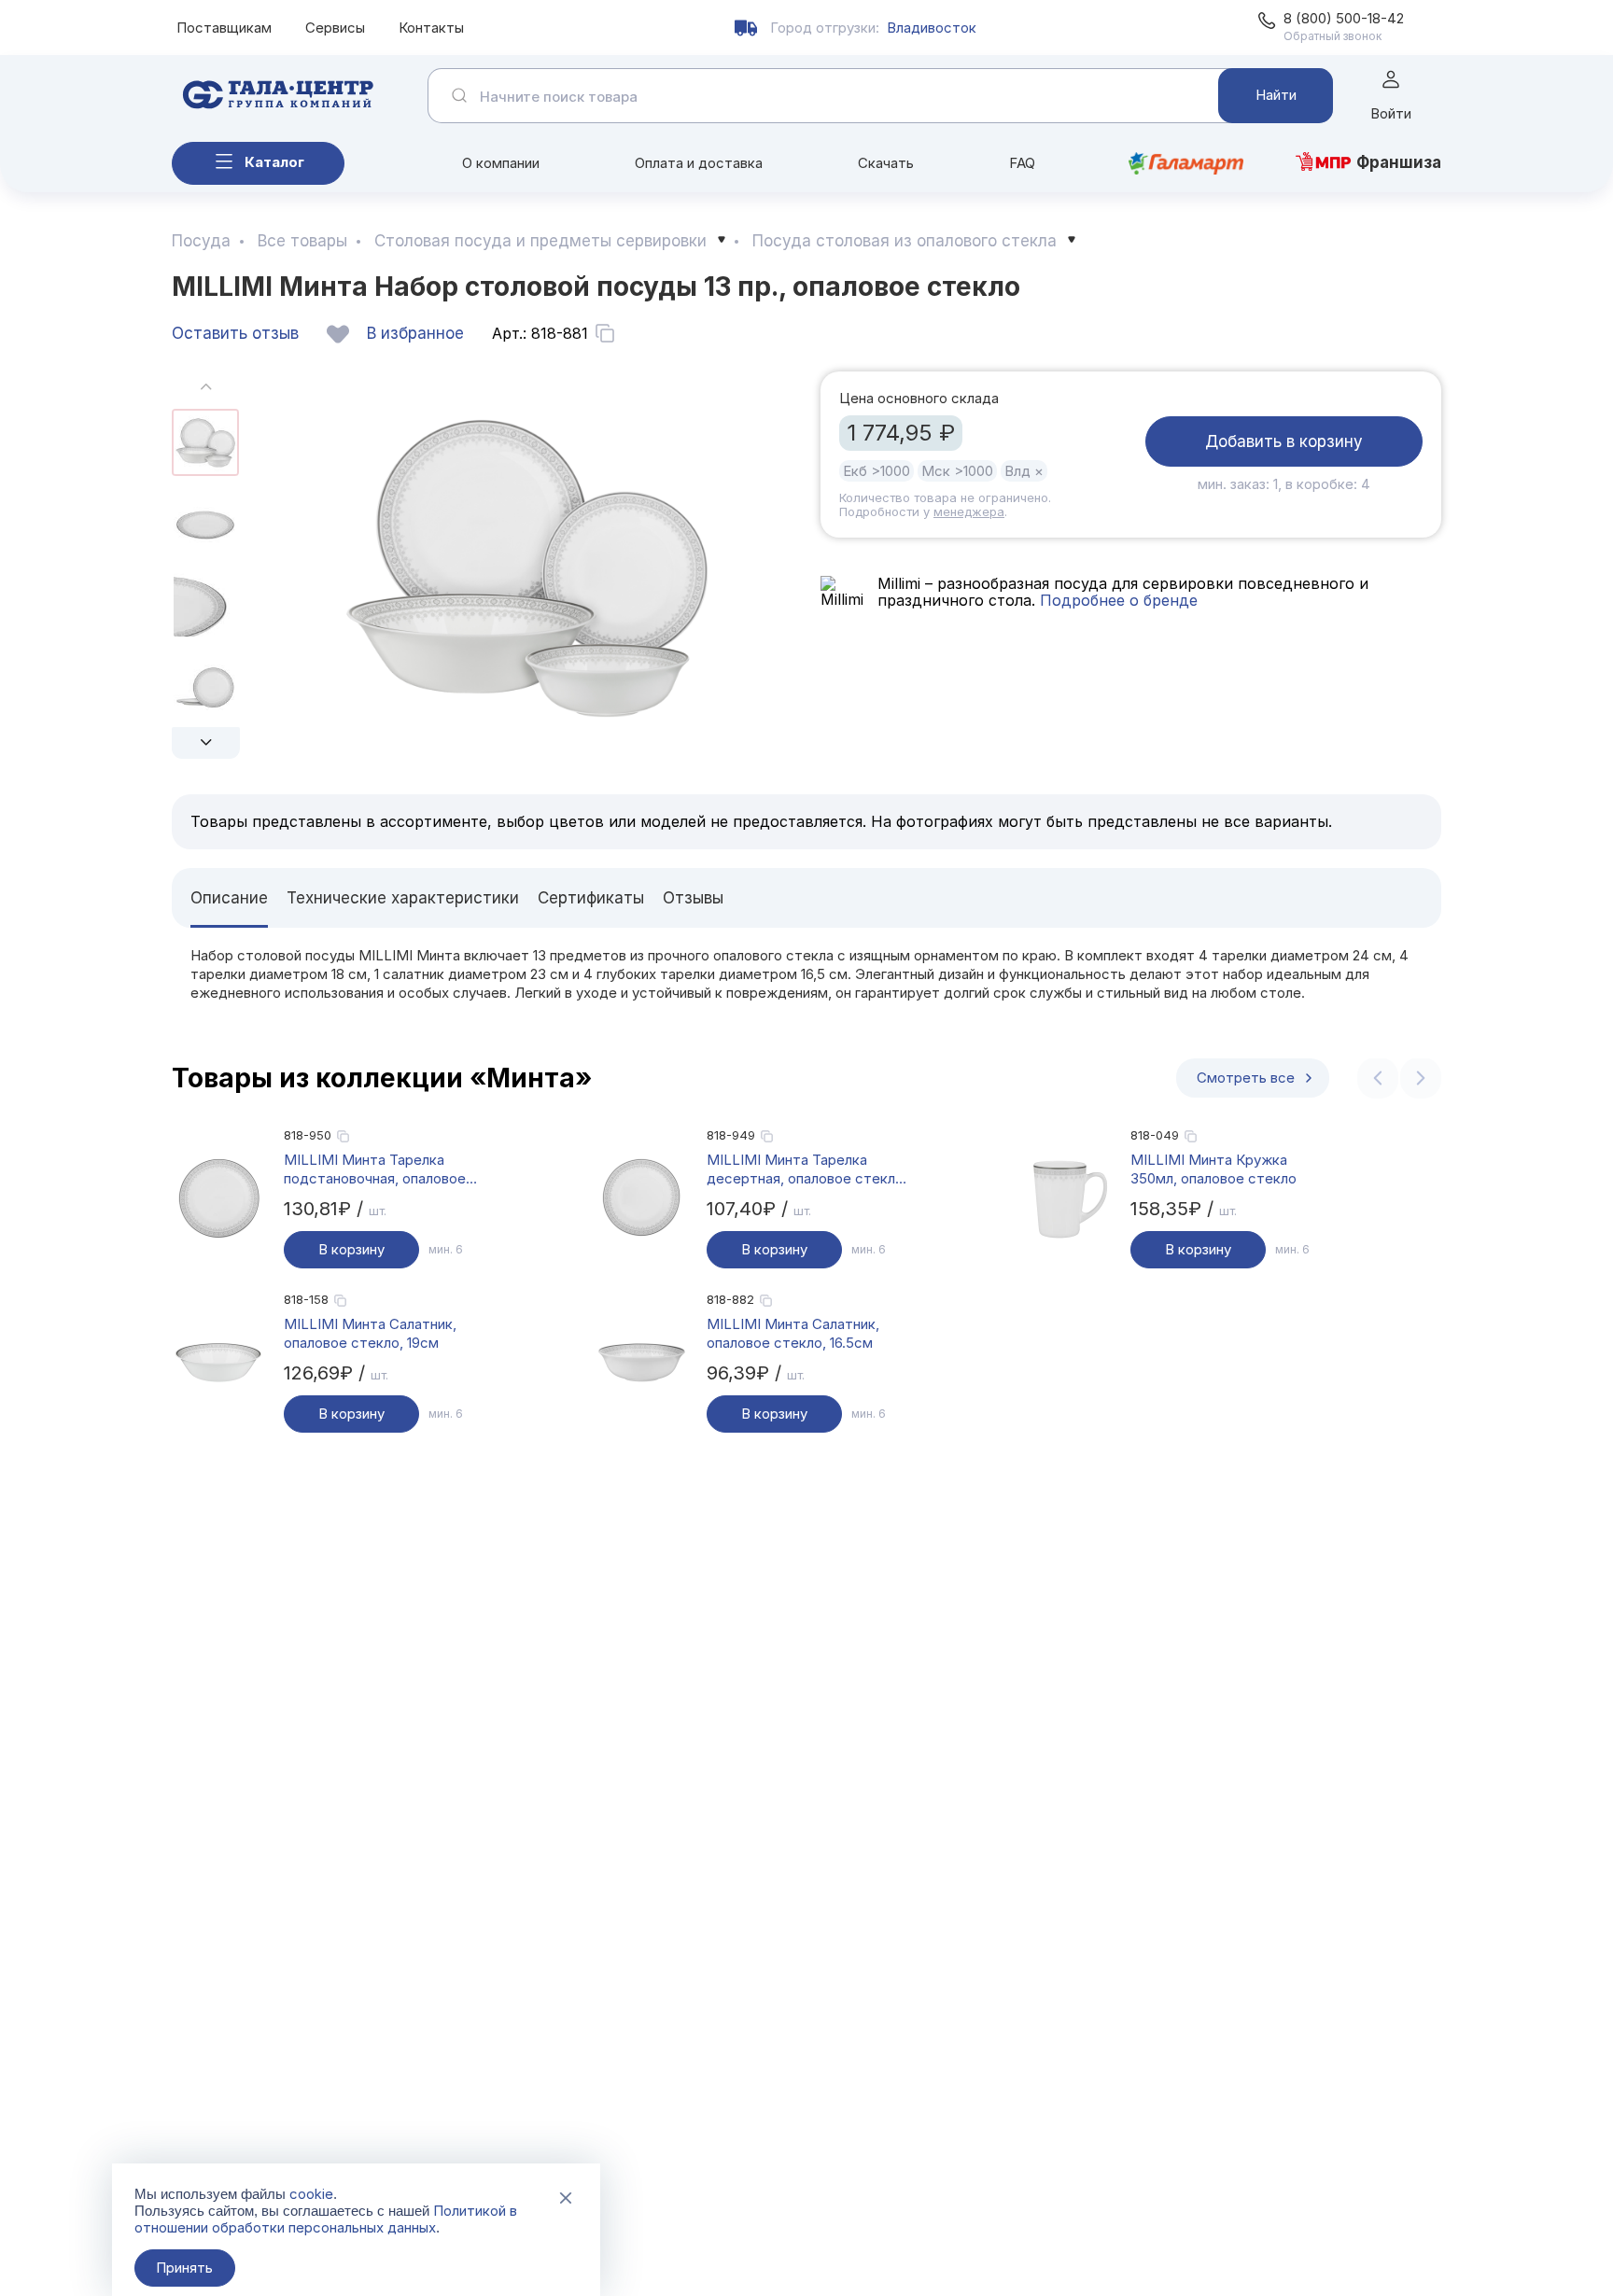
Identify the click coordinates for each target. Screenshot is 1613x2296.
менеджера (969, 511)
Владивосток (932, 28)
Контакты (431, 28)
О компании (501, 163)
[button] (206, 743)
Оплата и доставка (699, 163)
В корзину (351, 1249)
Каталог (274, 162)
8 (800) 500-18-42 (1344, 18)
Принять (184, 2268)
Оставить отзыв (235, 333)
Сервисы (335, 28)
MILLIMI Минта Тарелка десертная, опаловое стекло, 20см (807, 1169)
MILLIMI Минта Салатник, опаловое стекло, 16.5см (793, 1333)
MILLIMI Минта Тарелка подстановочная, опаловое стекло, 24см (375, 1169)
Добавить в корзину (1284, 441)
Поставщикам (224, 28)
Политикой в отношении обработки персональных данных (326, 2219)
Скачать (886, 163)
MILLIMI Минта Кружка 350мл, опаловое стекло (1213, 1169)
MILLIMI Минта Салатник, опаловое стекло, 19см (370, 1333)
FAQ (1022, 163)
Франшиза (1399, 162)
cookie (311, 2194)
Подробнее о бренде (1116, 600)
